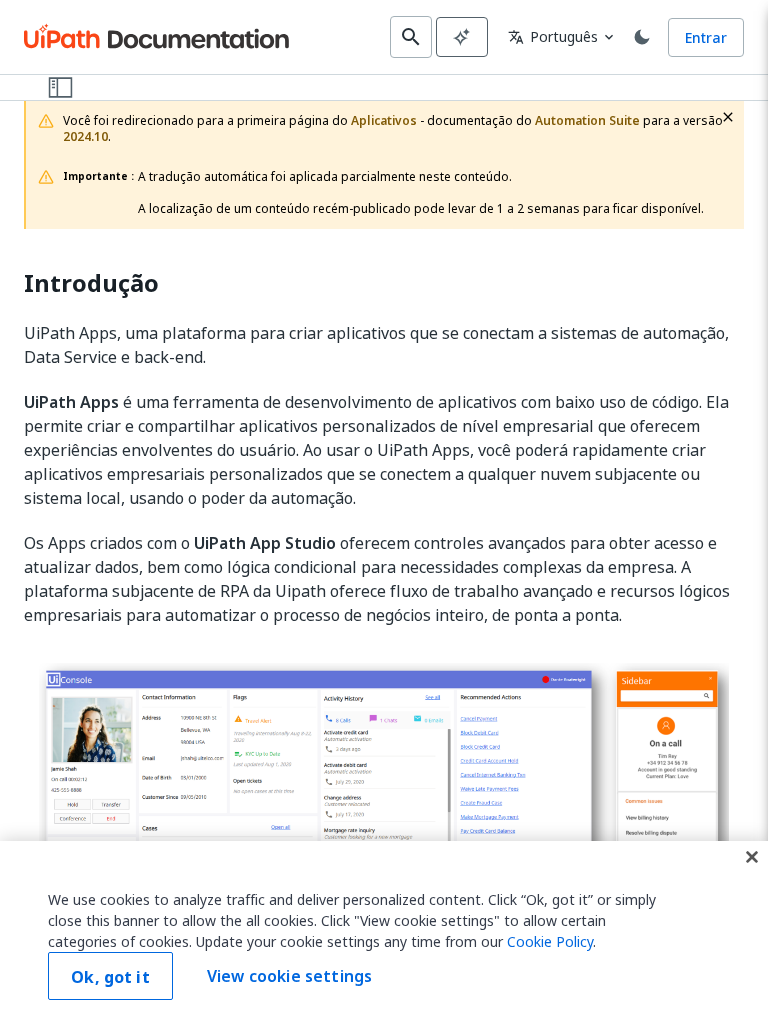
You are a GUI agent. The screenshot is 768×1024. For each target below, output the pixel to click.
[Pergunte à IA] (462, 37)
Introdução (91, 283)
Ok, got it (110, 977)
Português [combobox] (553, 36)
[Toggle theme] (642, 37)
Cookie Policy (550, 941)
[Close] (752, 857)
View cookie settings (289, 976)
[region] (384, 932)
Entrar (706, 37)
